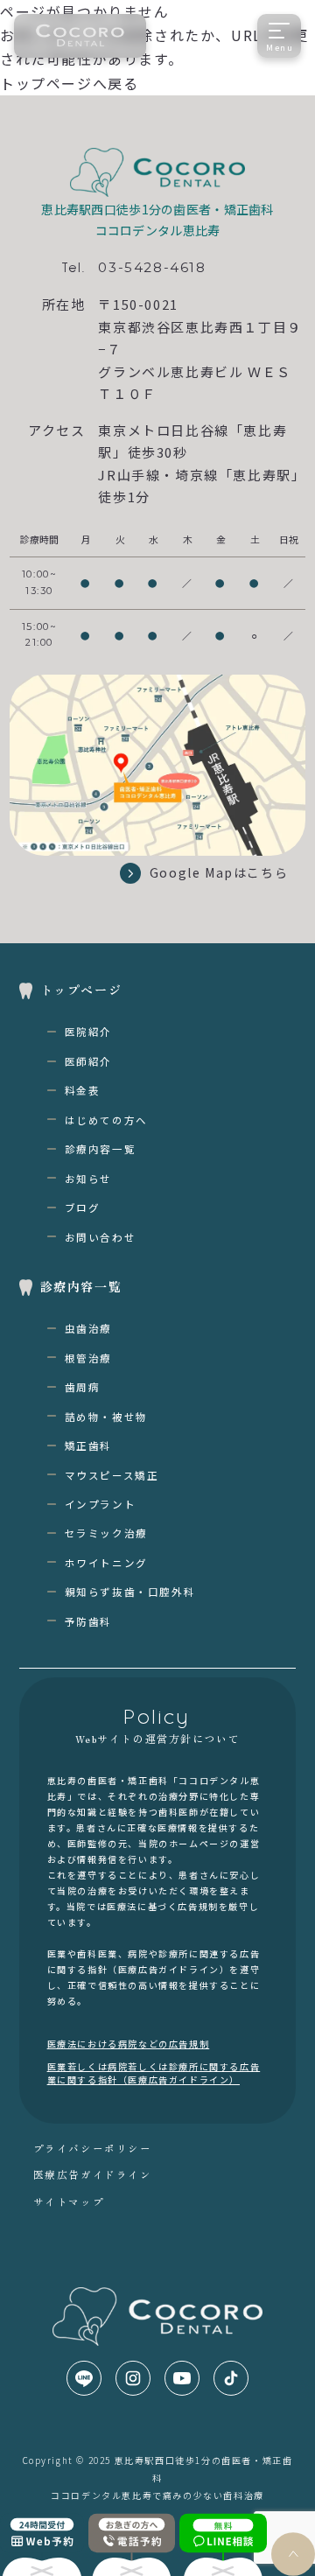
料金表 (83, 1090)
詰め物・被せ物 (106, 1417)
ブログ (83, 1207)
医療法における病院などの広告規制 (129, 2044)
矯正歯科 (88, 1445)
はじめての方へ (106, 1120)
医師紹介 (88, 1061)
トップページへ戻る (69, 83)
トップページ (81, 990)
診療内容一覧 (101, 1149)
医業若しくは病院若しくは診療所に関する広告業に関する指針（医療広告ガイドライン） (154, 2073)
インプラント (101, 1504)
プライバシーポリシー (93, 2148)
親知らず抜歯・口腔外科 (130, 1592)
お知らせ (88, 1179)
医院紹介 (88, 1032)
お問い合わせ (101, 1237)
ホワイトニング (106, 1563)
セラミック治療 (106, 1533)
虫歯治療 (88, 1328)
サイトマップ (69, 2201)
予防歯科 (88, 1621)
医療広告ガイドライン (93, 2174)
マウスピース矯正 (112, 1475)
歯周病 (83, 1387)
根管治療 (88, 1358)
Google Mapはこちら (219, 872)
